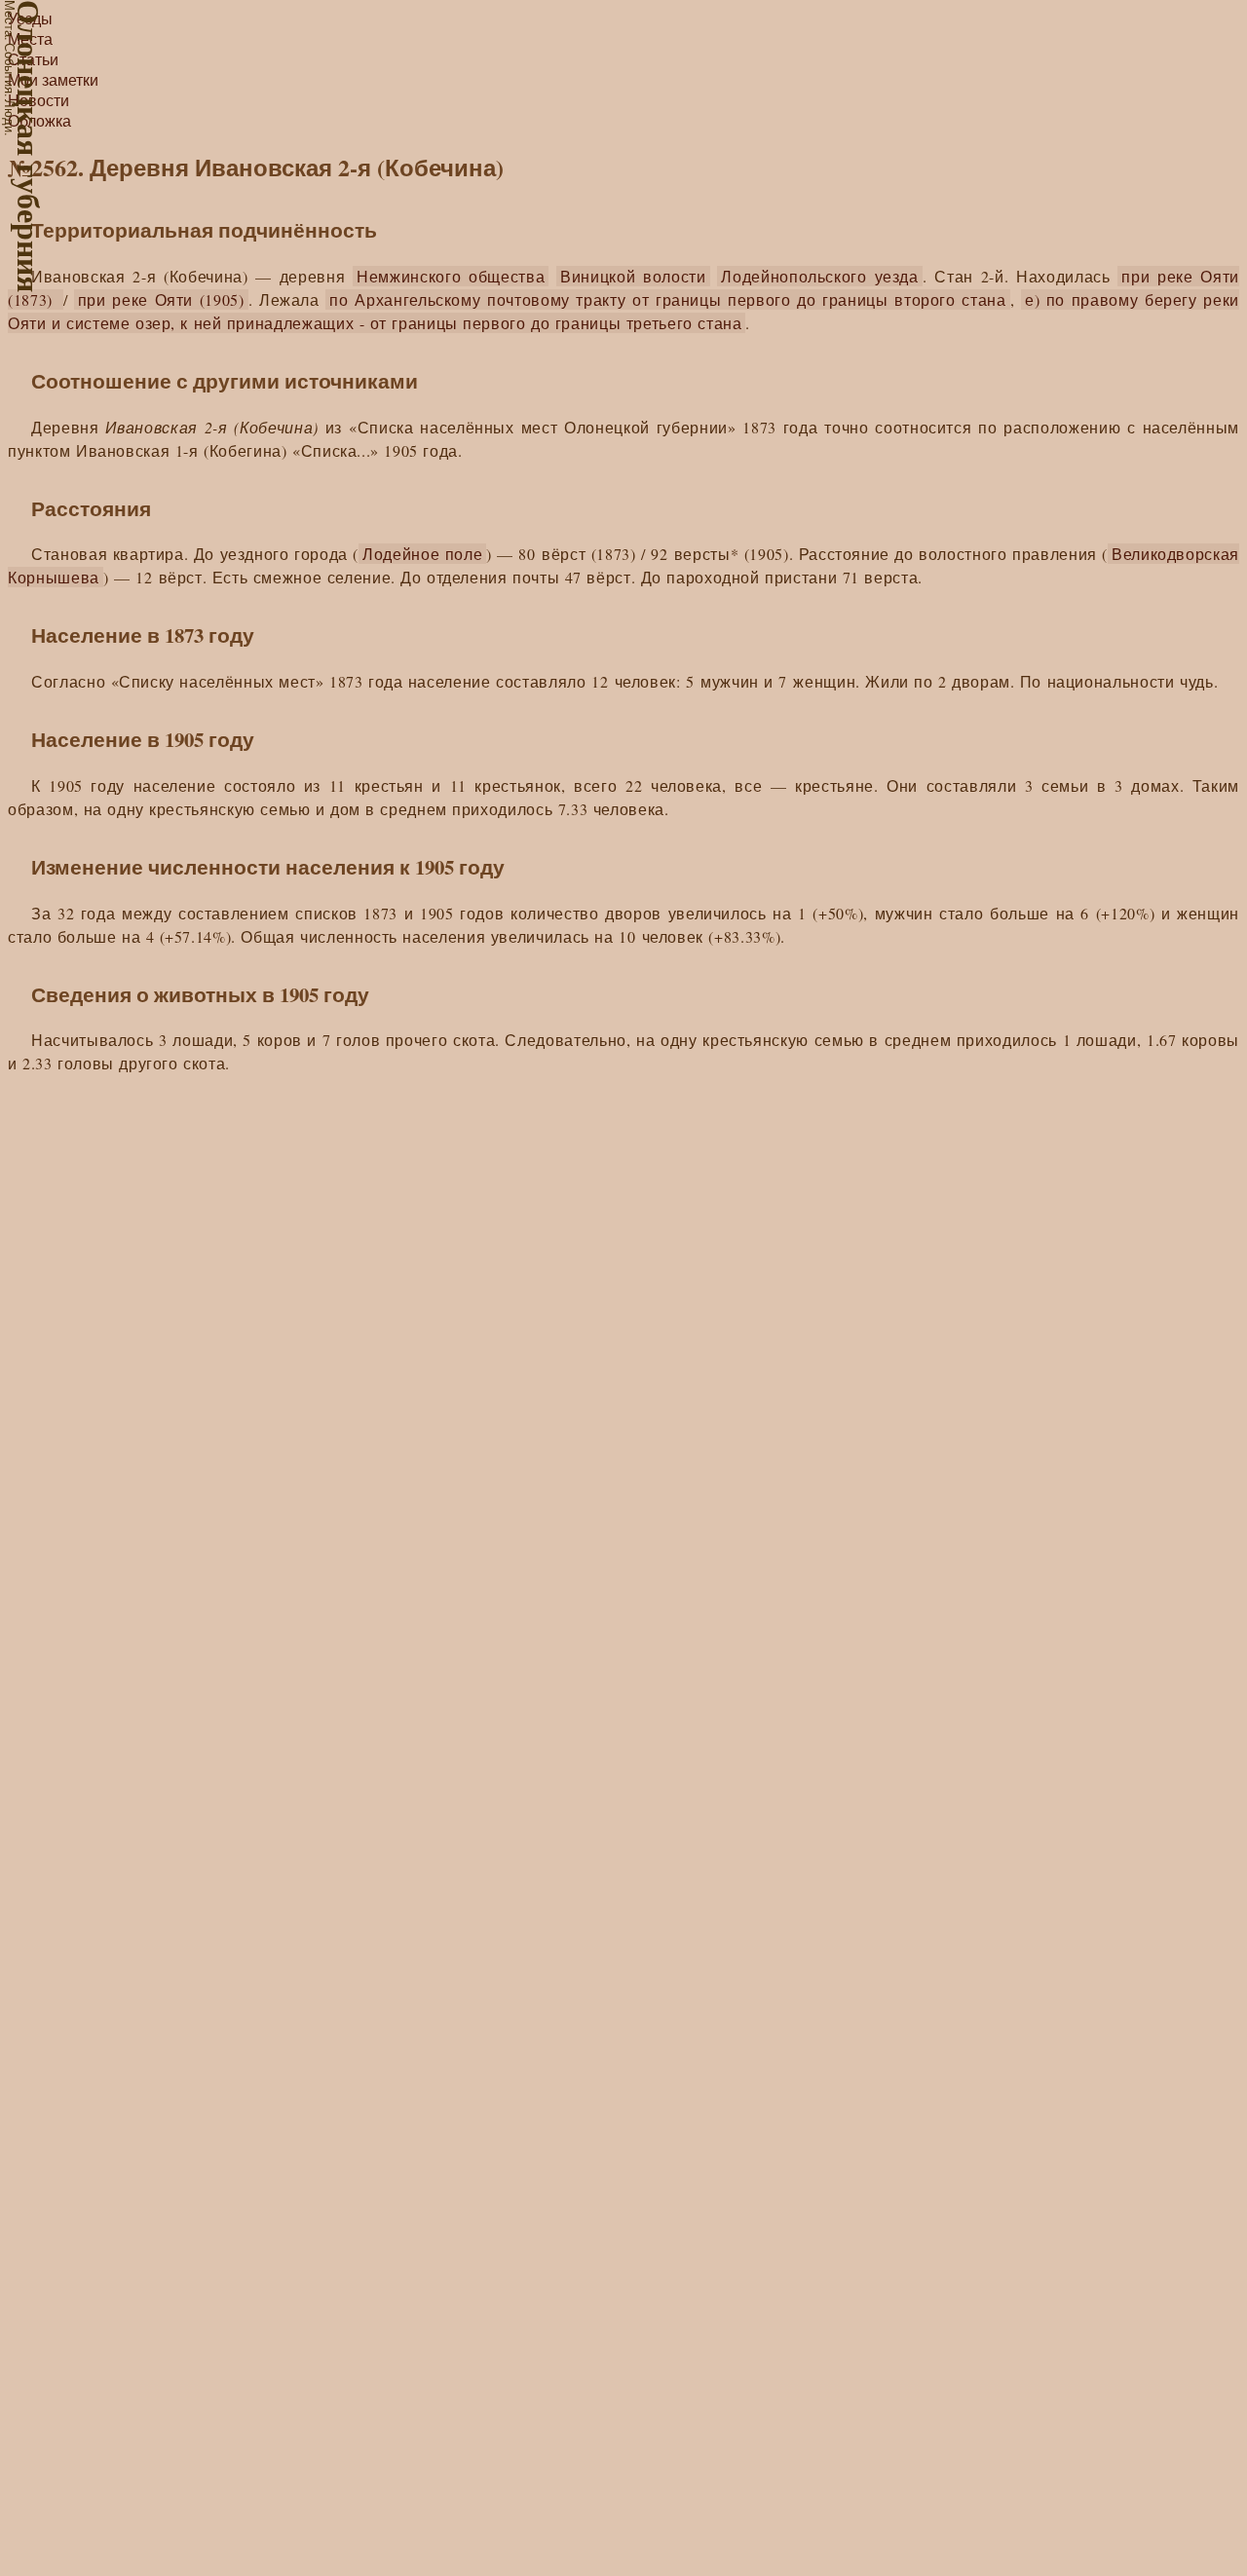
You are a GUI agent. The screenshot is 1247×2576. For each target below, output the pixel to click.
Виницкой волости (633, 276)
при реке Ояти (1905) (161, 299)
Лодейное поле (422, 554)
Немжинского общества (451, 276)
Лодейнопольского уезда (819, 276)
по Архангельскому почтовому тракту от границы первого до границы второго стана (667, 299)
